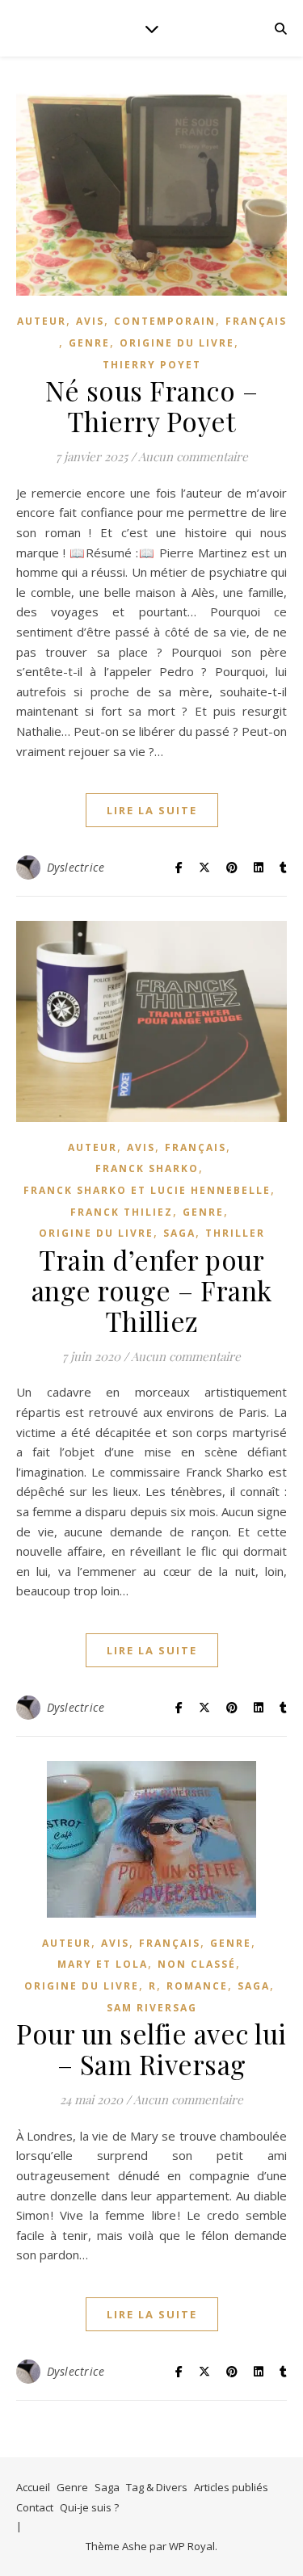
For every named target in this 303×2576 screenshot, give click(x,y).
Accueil (33, 2487)
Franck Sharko (147, 1168)
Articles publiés (231, 2487)
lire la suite (152, 810)
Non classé (197, 1964)
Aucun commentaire (193, 456)
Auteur (42, 321)
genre (89, 343)
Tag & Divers (157, 2487)
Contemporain (165, 321)
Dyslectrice (76, 867)
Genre (72, 2487)
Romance (197, 1986)
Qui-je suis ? (89, 2507)
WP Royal (192, 2546)
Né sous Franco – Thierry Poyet (151, 406)
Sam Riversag (152, 2008)
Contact (35, 2507)
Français (256, 321)
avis (90, 321)
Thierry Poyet (152, 365)
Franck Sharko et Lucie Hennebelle (147, 1190)
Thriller (235, 1233)
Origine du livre (177, 343)
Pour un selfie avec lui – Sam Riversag (151, 2049)
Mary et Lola (103, 1964)
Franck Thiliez (122, 1212)
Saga (179, 1233)
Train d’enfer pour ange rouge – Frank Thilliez (152, 1290)
